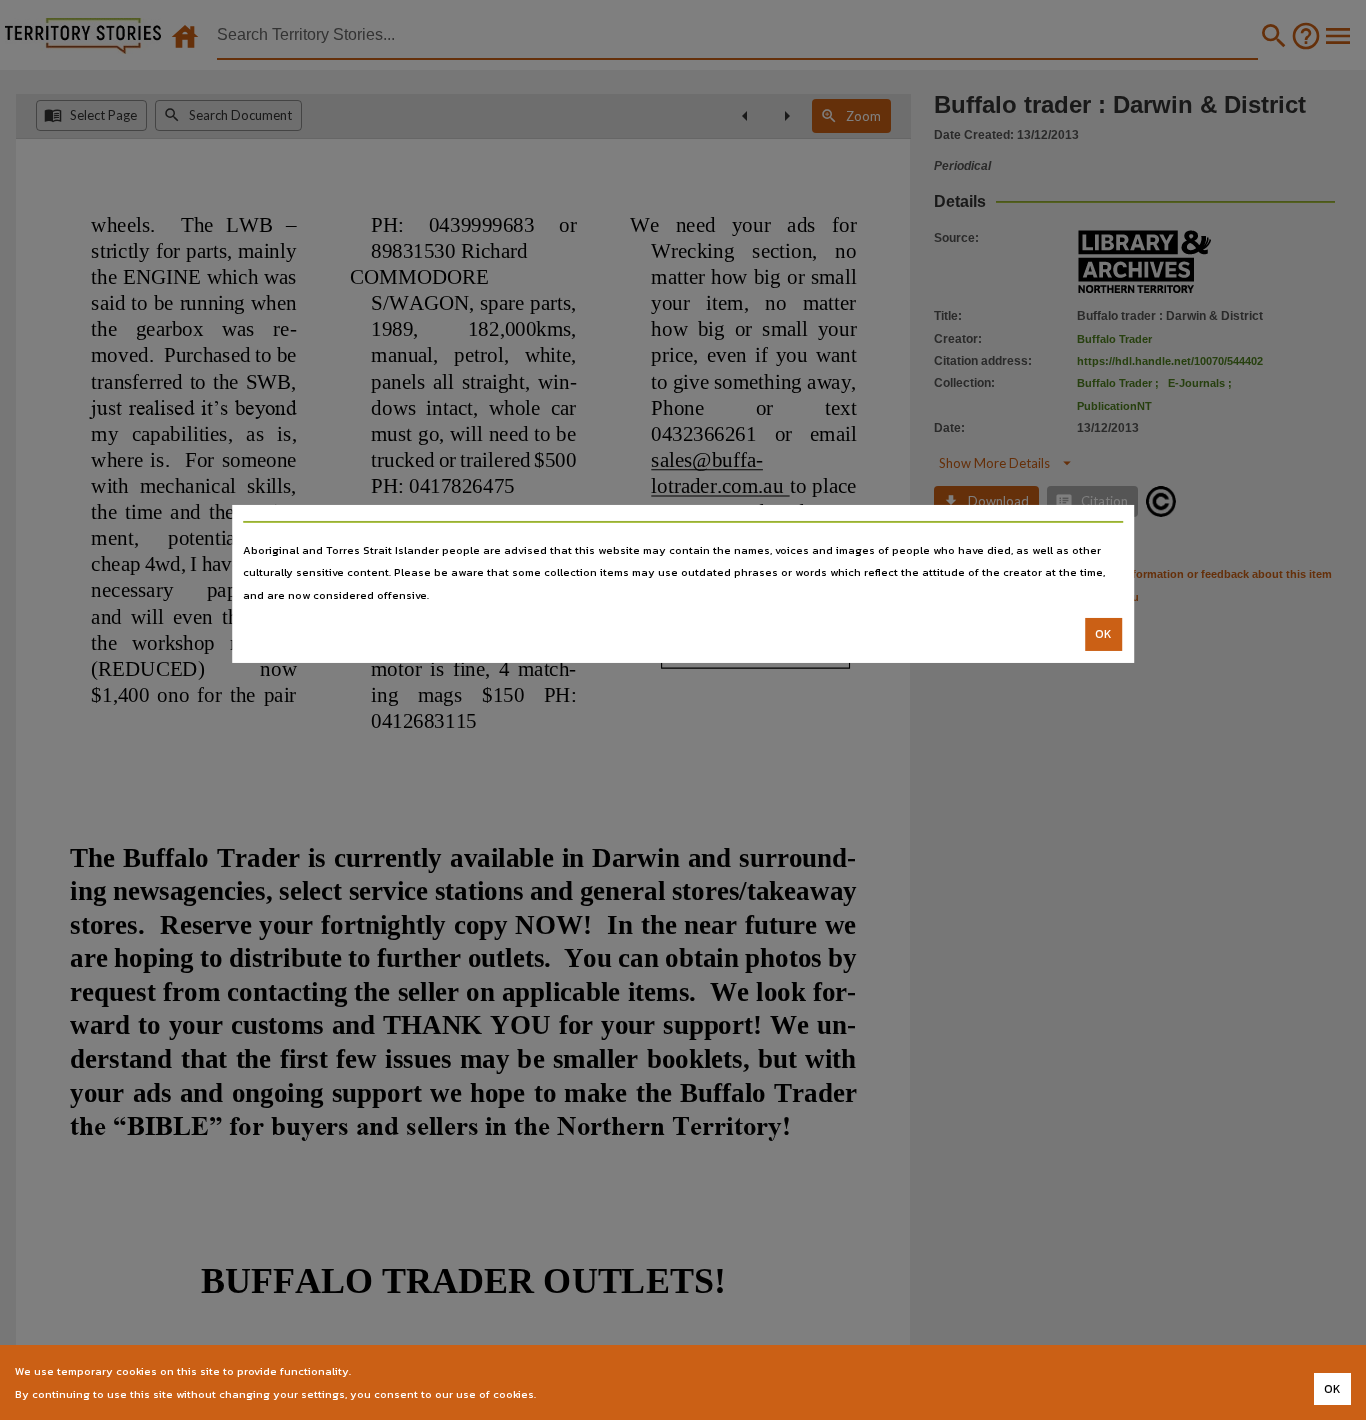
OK (1103, 634)
